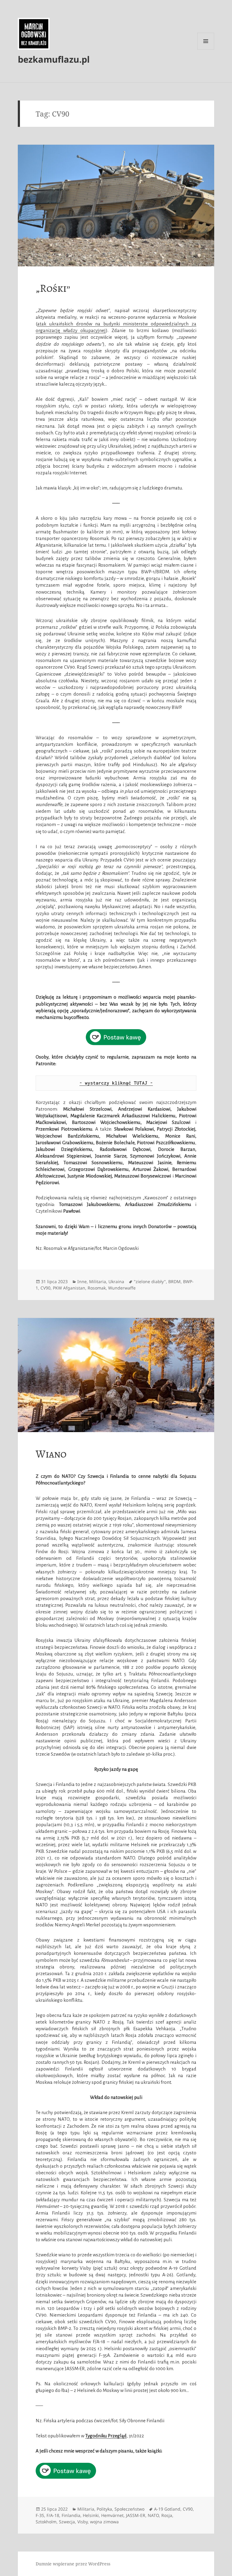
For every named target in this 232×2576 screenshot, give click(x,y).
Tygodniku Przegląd (106, 2436)
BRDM (174, 1281)
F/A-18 (53, 2515)
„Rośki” (53, 288)
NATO (153, 2515)
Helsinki (91, 2515)
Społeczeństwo (129, 2509)
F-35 (40, 2515)
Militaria (98, 1281)
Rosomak (97, 1288)
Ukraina (116, 1281)
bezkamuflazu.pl (54, 59)
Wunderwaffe (122, 1288)
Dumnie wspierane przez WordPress (73, 2564)
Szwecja (67, 2522)
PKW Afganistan (69, 1288)
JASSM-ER (136, 2515)
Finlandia (71, 2515)
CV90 (45, 1288)
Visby (82, 2522)
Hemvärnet (112, 2515)
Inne (82, 1281)
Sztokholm (46, 2522)
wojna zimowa (104, 2522)
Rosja (167, 2515)
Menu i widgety (206, 49)
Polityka (104, 2509)
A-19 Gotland (167, 2509)
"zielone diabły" (150, 1281)
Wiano (51, 1454)
